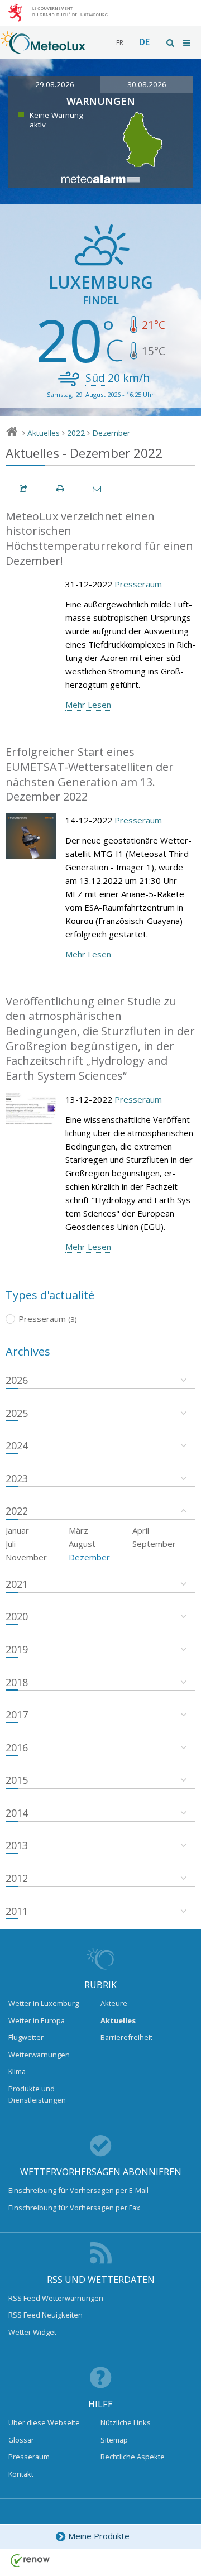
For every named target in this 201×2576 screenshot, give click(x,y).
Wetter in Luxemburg (44, 2003)
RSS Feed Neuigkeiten (46, 2315)
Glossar (21, 2440)
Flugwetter (26, 2037)
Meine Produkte (99, 2536)
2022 (76, 433)
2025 (17, 1413)
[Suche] (171, 43)
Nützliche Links (126, 2422)
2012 (17, 1878)
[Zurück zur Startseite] (43, 49)
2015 (17, 1780)
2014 (17, 1813)
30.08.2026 (147, 84)
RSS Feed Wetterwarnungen (56, 2298)
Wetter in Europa (37, 2020)
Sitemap (114, 2440)
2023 (17, 1478)
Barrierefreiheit (126, 2037)
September (154, 1544)
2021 (17, 1584)
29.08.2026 (55, 84)
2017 (17, 1715)
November (26, 1557)
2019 (17, 1649)
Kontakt (21, 2474)
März (78, 1530)
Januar (17, 1530)
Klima (17, 2071)
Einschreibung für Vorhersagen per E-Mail (78, 2190)
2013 (17, 1845)
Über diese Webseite (44, 2422)
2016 (17, 1747)
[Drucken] (61, 489)
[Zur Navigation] (188, 43)
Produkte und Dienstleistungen (37, 2094)
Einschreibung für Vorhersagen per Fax (74, 2208)
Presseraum (138, 584)
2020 (17, 1616)
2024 (17, 1445)
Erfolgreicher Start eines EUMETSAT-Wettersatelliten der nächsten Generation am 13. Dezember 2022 (90, 774)
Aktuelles (44, 433)
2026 (17, 1380)
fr (120, 43)
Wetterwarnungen (39, 2055)
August (82, 1544)
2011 (17, 1911)
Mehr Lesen (88, 705)
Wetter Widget (32, 2332)
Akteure (114, 2003)
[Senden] (98, 489)
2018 (17, 1682)
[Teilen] (24, 489)
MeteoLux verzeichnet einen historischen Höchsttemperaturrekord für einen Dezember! (99, 538)
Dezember (111, 433)
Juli (11, 1544)
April (141, 1530)
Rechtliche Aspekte (133, 2457)
